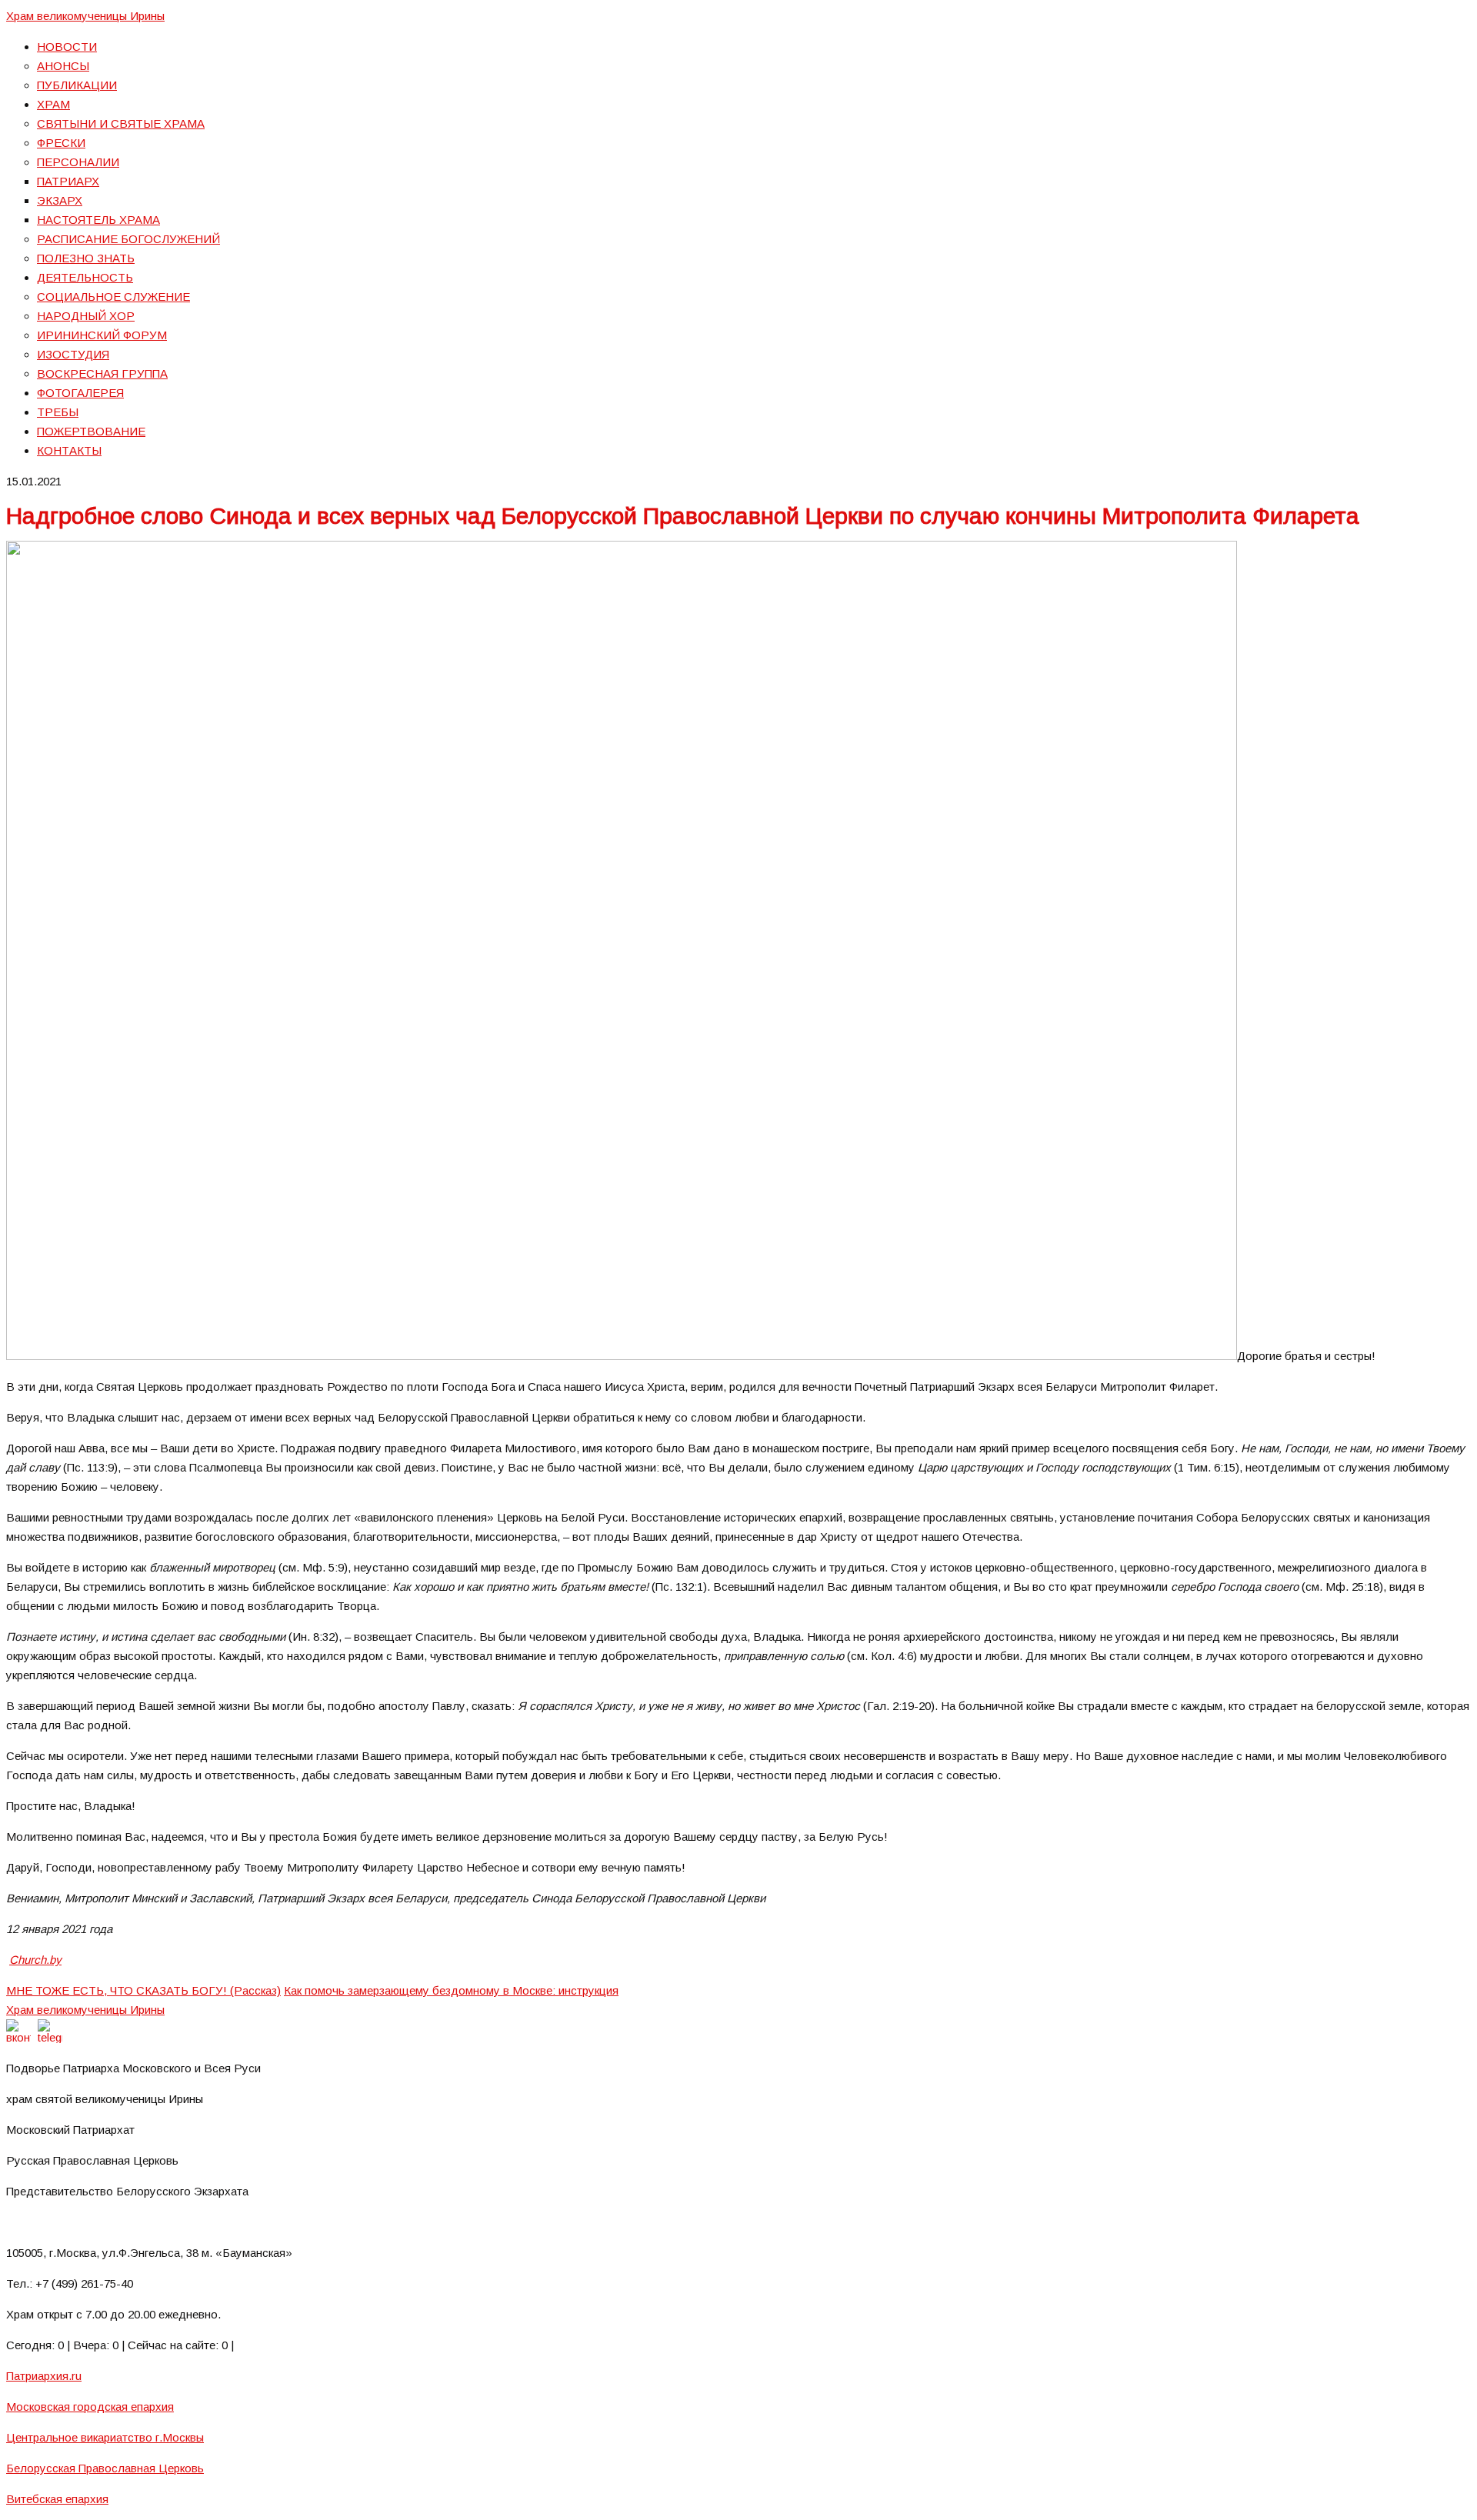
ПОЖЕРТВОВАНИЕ (91, 431)
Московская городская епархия (90, 2407)
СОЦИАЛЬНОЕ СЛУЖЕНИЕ (113, 297)
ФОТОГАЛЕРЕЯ (80, 393)
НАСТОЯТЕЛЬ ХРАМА (98, 220)
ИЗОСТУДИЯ (73, 354)
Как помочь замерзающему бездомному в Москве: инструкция (451, 1990)
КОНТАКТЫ (69, 450)
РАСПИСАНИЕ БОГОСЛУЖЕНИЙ (128, 239)
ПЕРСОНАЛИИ (78, 162)
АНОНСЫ (63, 66)
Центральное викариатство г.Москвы (105, 2437)
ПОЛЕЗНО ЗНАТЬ (86, 258)
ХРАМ (53, 104)
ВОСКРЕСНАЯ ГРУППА (102, 373)
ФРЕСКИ (61, 143)
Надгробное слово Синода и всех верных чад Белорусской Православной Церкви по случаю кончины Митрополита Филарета (683, 516)
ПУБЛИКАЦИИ (77, 85)
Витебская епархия (57, 2499)
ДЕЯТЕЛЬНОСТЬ (85, 277)
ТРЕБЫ (58, 412)
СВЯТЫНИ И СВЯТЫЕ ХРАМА (121, 123)
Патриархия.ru (44, 2376)
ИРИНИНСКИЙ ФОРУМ (102, 335)
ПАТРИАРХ (68, 181)
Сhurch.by (35, 1960)
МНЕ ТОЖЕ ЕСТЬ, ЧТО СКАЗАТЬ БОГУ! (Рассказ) (143, 1990)
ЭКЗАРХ (60, 200)
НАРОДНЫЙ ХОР (86, 316)
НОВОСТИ (67, 47)
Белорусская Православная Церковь (105, 2468)
